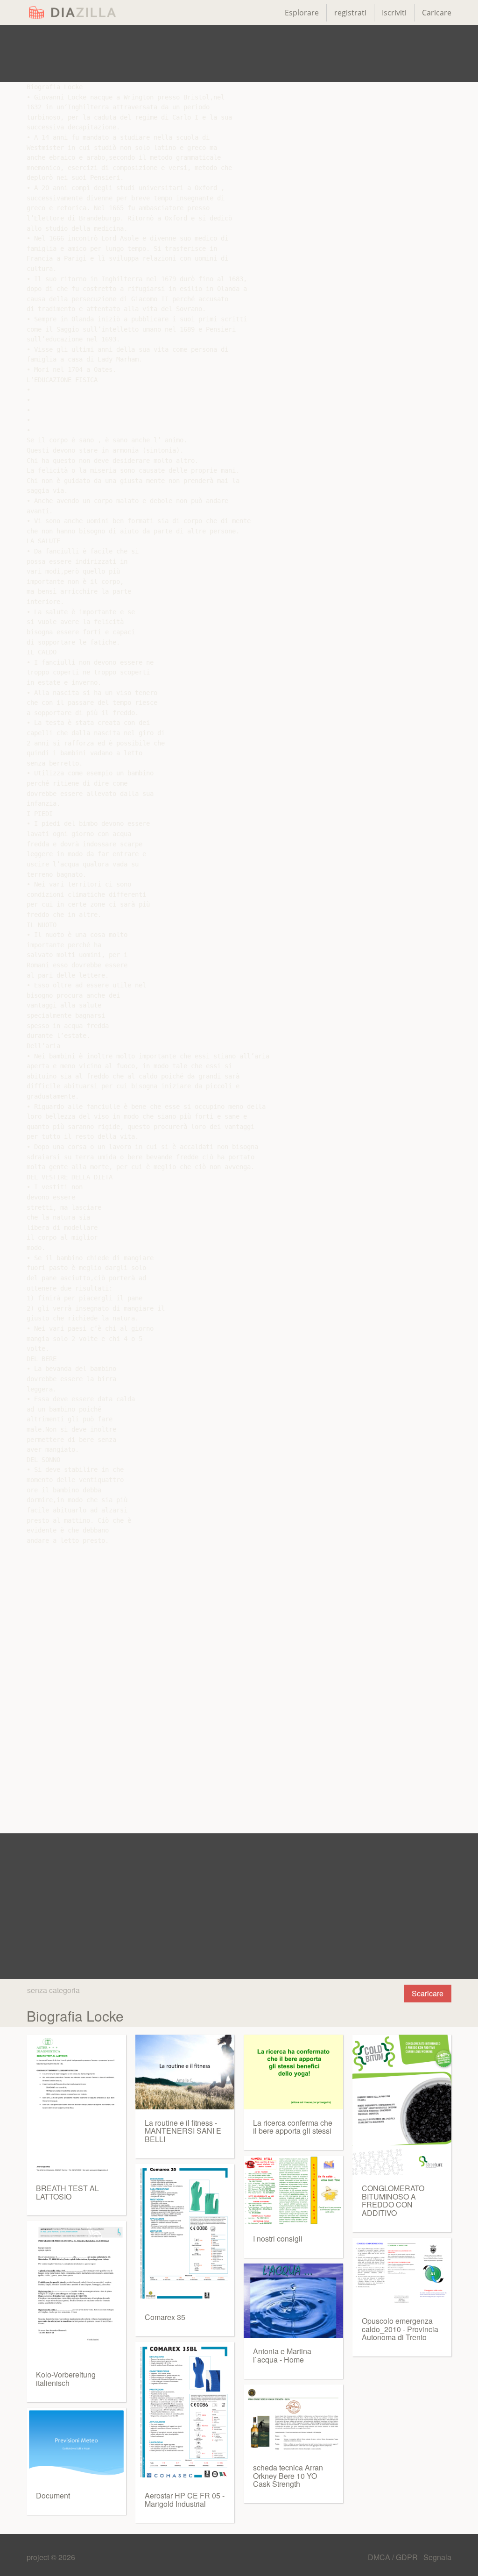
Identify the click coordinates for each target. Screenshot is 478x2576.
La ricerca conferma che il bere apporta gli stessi (293, 2127)
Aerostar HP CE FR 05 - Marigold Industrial (185, 2500)
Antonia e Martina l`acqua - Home (282, 2355)
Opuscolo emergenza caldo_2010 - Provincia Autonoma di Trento (400, 2329)
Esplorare (302, 13)
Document (53, 2495)
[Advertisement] (239, 54)
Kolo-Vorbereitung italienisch (66, 2379)
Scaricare (428, 1993)
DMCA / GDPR (394, 2557)
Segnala (437, 2557)
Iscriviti (394, 13)
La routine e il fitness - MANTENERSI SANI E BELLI (183, 2131)
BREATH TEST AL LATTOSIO (67, 2192)
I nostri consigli (278, 2239)
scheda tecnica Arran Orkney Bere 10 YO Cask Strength (288, 2476)
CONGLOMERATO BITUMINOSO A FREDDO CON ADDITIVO (393, 2200)
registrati (350, 13)
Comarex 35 (165, 2317)
